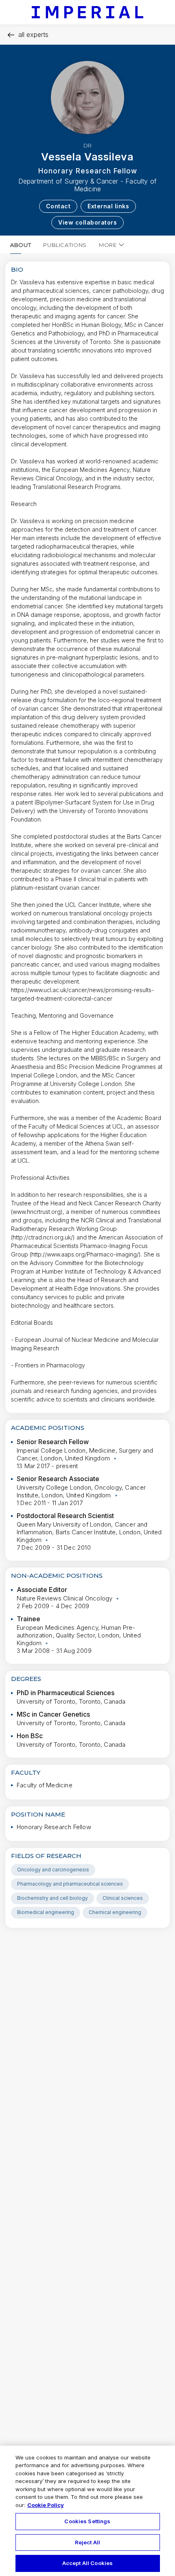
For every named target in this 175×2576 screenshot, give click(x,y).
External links (108, 206)
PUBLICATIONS (65, 245)
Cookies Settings (87, 2521)
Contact (58, 206)
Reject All (87, 2542)
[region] (87, 2511)
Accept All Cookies (87, 2563)
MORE (108, 245)
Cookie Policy (46, 2505)
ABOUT (21, 245)
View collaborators (87, 222)
